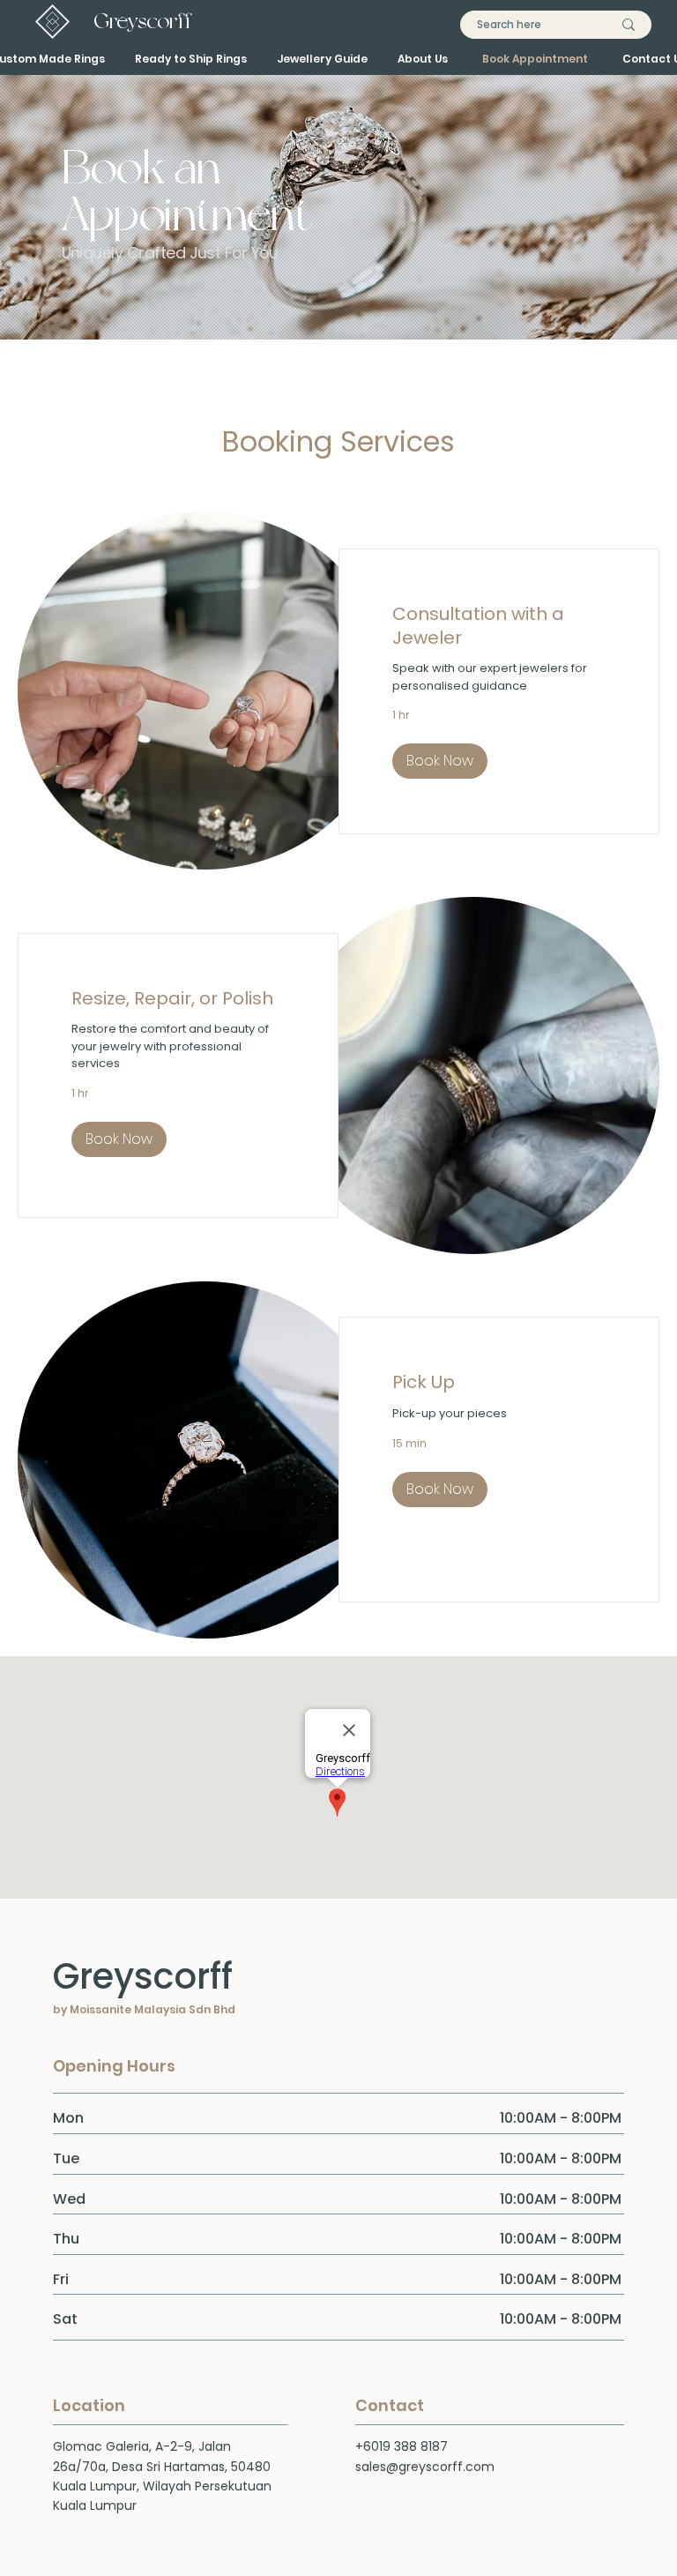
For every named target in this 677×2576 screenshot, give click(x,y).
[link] (499, 626)
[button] (440, 761)
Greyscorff (143, 21)
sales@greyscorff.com (425, 2467)
